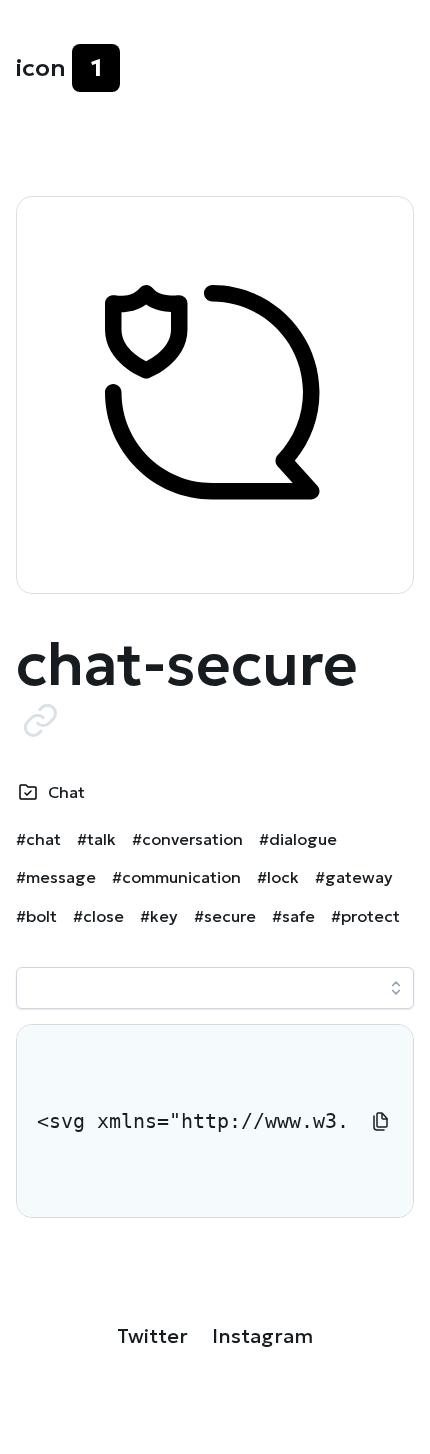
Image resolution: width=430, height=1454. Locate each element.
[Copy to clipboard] (381, 1121)
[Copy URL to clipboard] (40, 720)
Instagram (262, 1336)
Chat (66, 792)
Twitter (152, 1336)
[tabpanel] (215, 1121)
